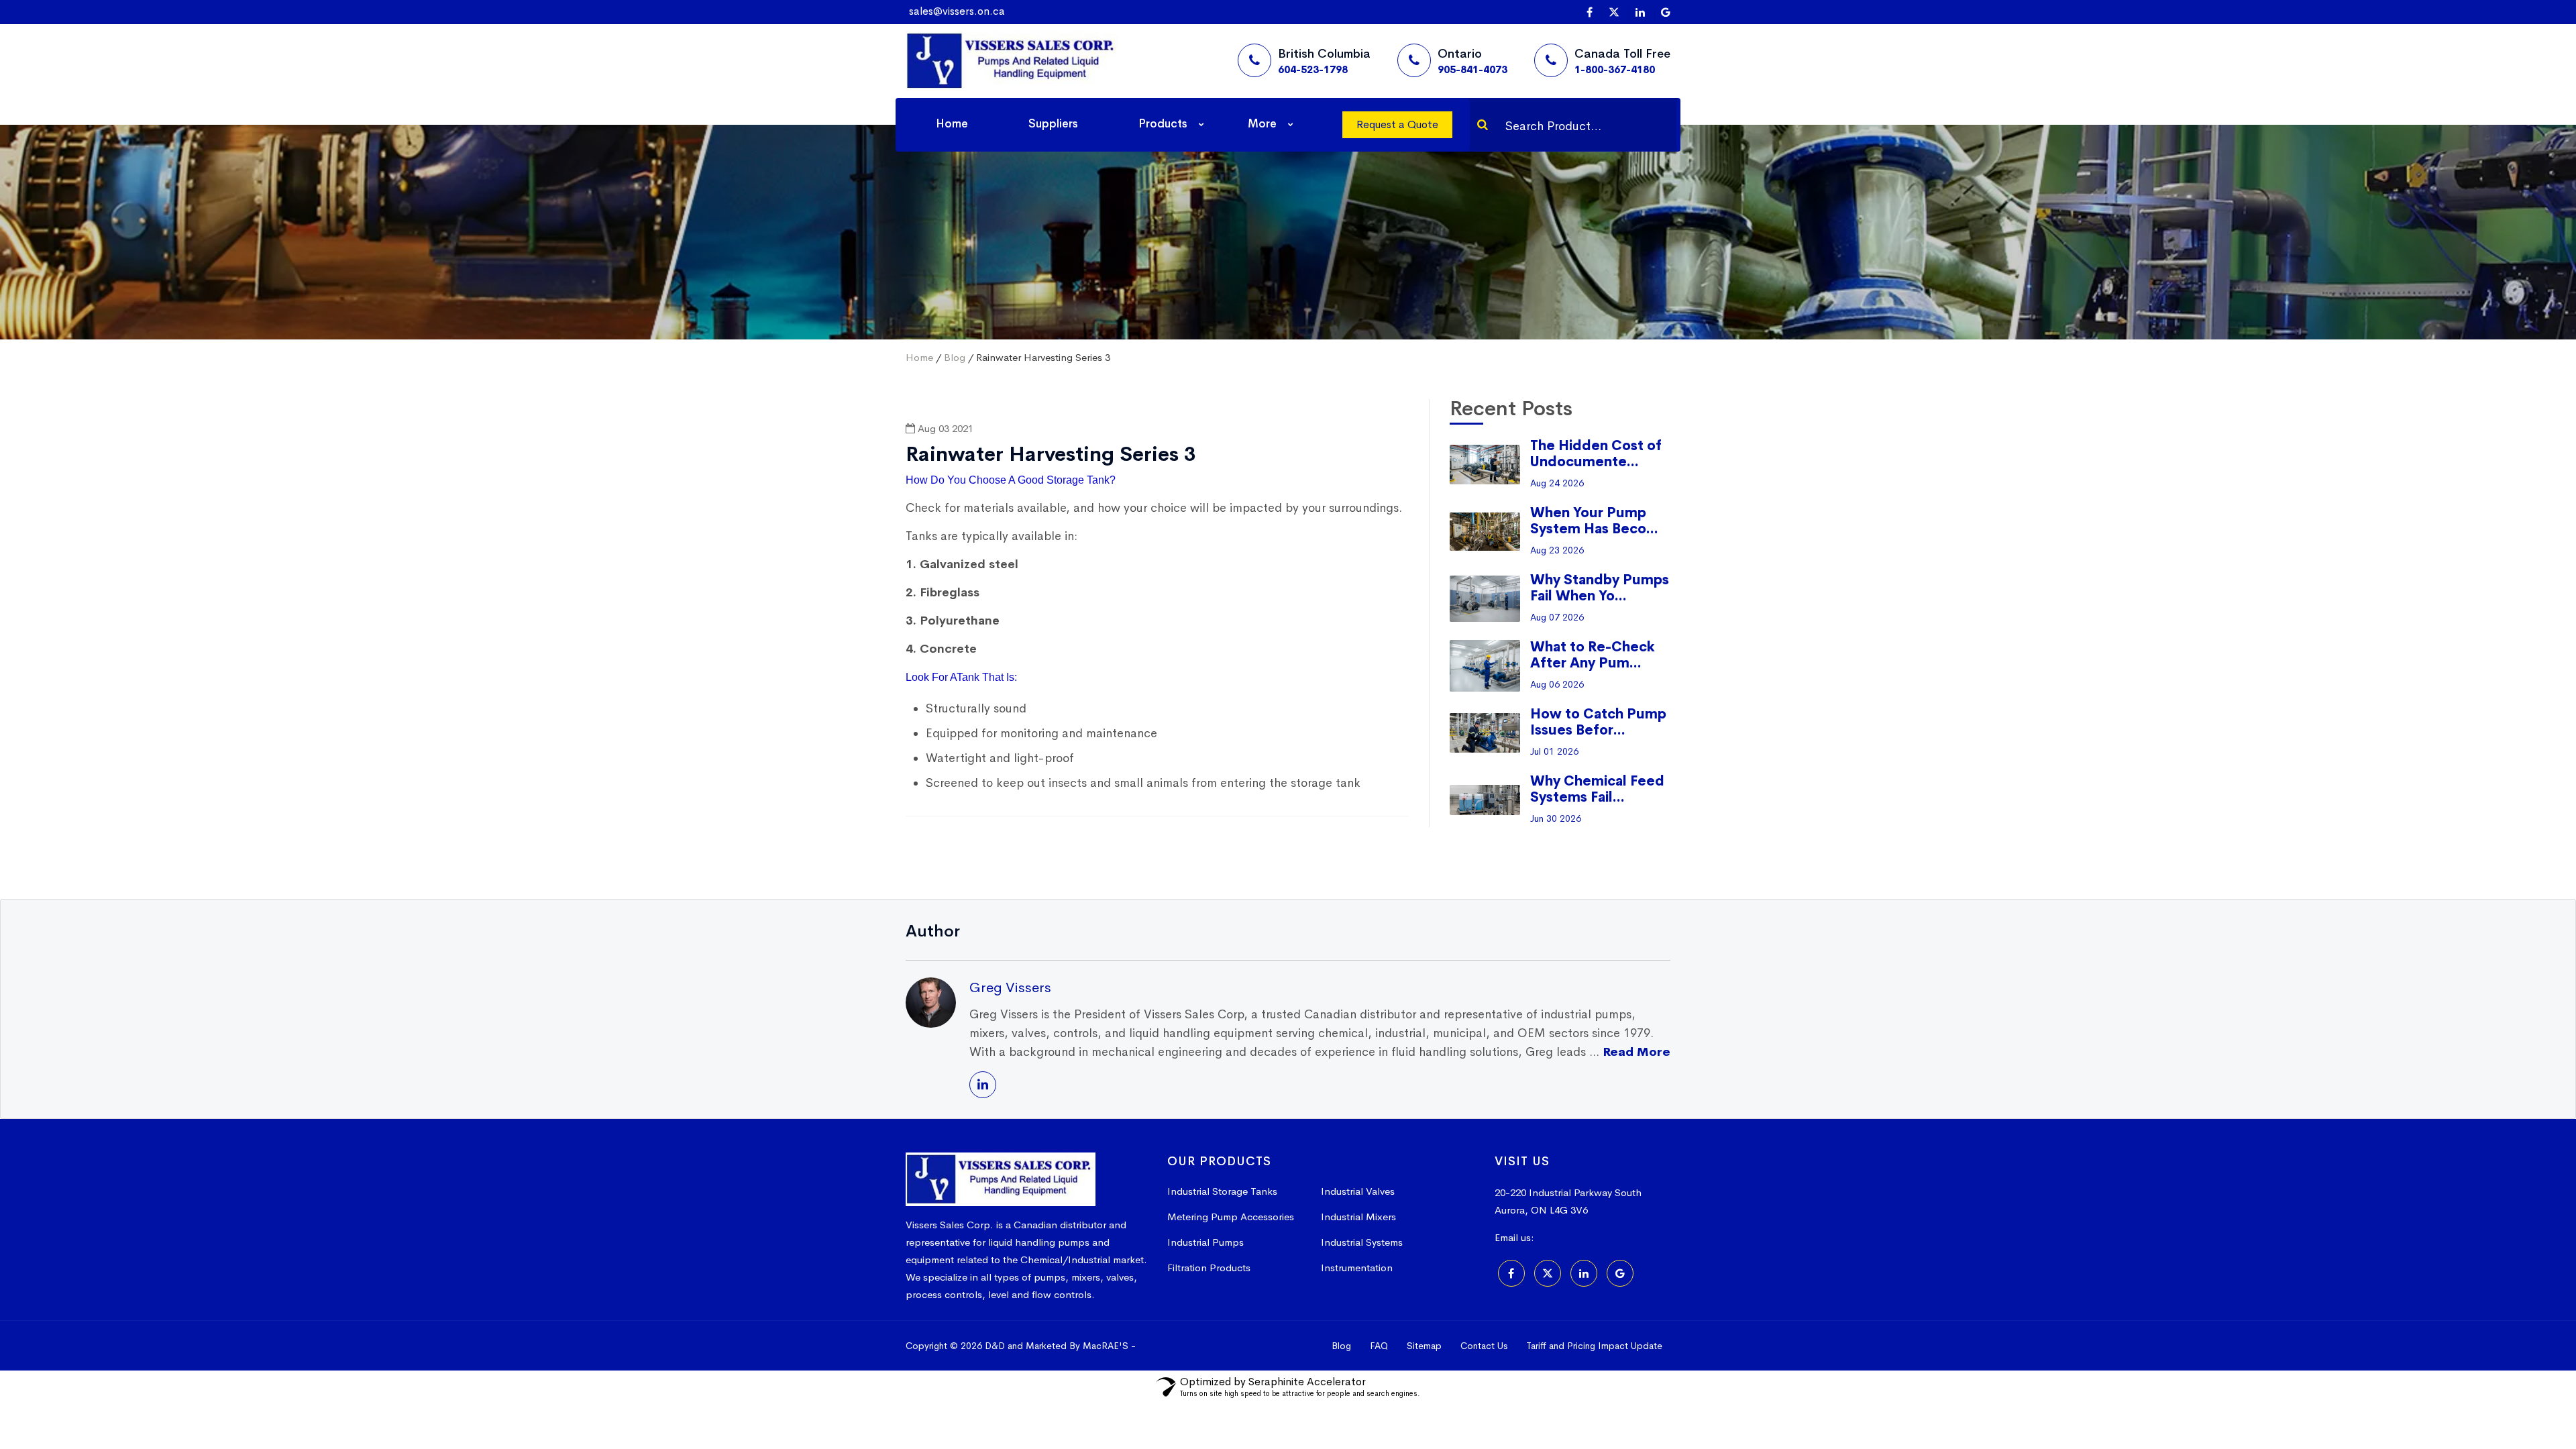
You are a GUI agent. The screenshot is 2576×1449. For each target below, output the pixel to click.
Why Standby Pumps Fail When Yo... (1600, 588)
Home (952, 124)
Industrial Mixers (1358, 1217)
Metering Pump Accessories (1231, 1217)
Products (1163, 124)
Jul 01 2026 (1554, 751)
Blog (955, 357)
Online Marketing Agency (1200, 1346)
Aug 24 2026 (1557, 483)
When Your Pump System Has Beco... (1594, 521)
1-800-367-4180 (1615, 69)
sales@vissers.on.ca (957, 11)
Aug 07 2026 (1557, 617)
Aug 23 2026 (1557, 550)
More (1262, 124)
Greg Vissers (1010, 987)
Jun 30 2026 (1556, 818)
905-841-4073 (1472, 69)
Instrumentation (1357, 1268)
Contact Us (1484, 1346)
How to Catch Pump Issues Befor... (1598, 722)
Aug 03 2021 (944, 428)
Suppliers (1053, 124)
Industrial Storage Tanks (1222, 1191)
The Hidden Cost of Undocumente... (1596, 454)
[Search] (1483, 125)
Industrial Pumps (1205, 1242)
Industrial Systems (1362, 1242)
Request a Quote (1397, 124)
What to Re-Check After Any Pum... (1593, 655)
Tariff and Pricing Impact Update (1594, 1346)
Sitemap (1424, 1346)
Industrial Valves (1358, 1191)
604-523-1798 (1313, 69)
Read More (1636, 1052)
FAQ (1379, 1346)
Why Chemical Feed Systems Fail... (1597, 789)
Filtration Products (1209, 1268)
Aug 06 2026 (1557, 684)
